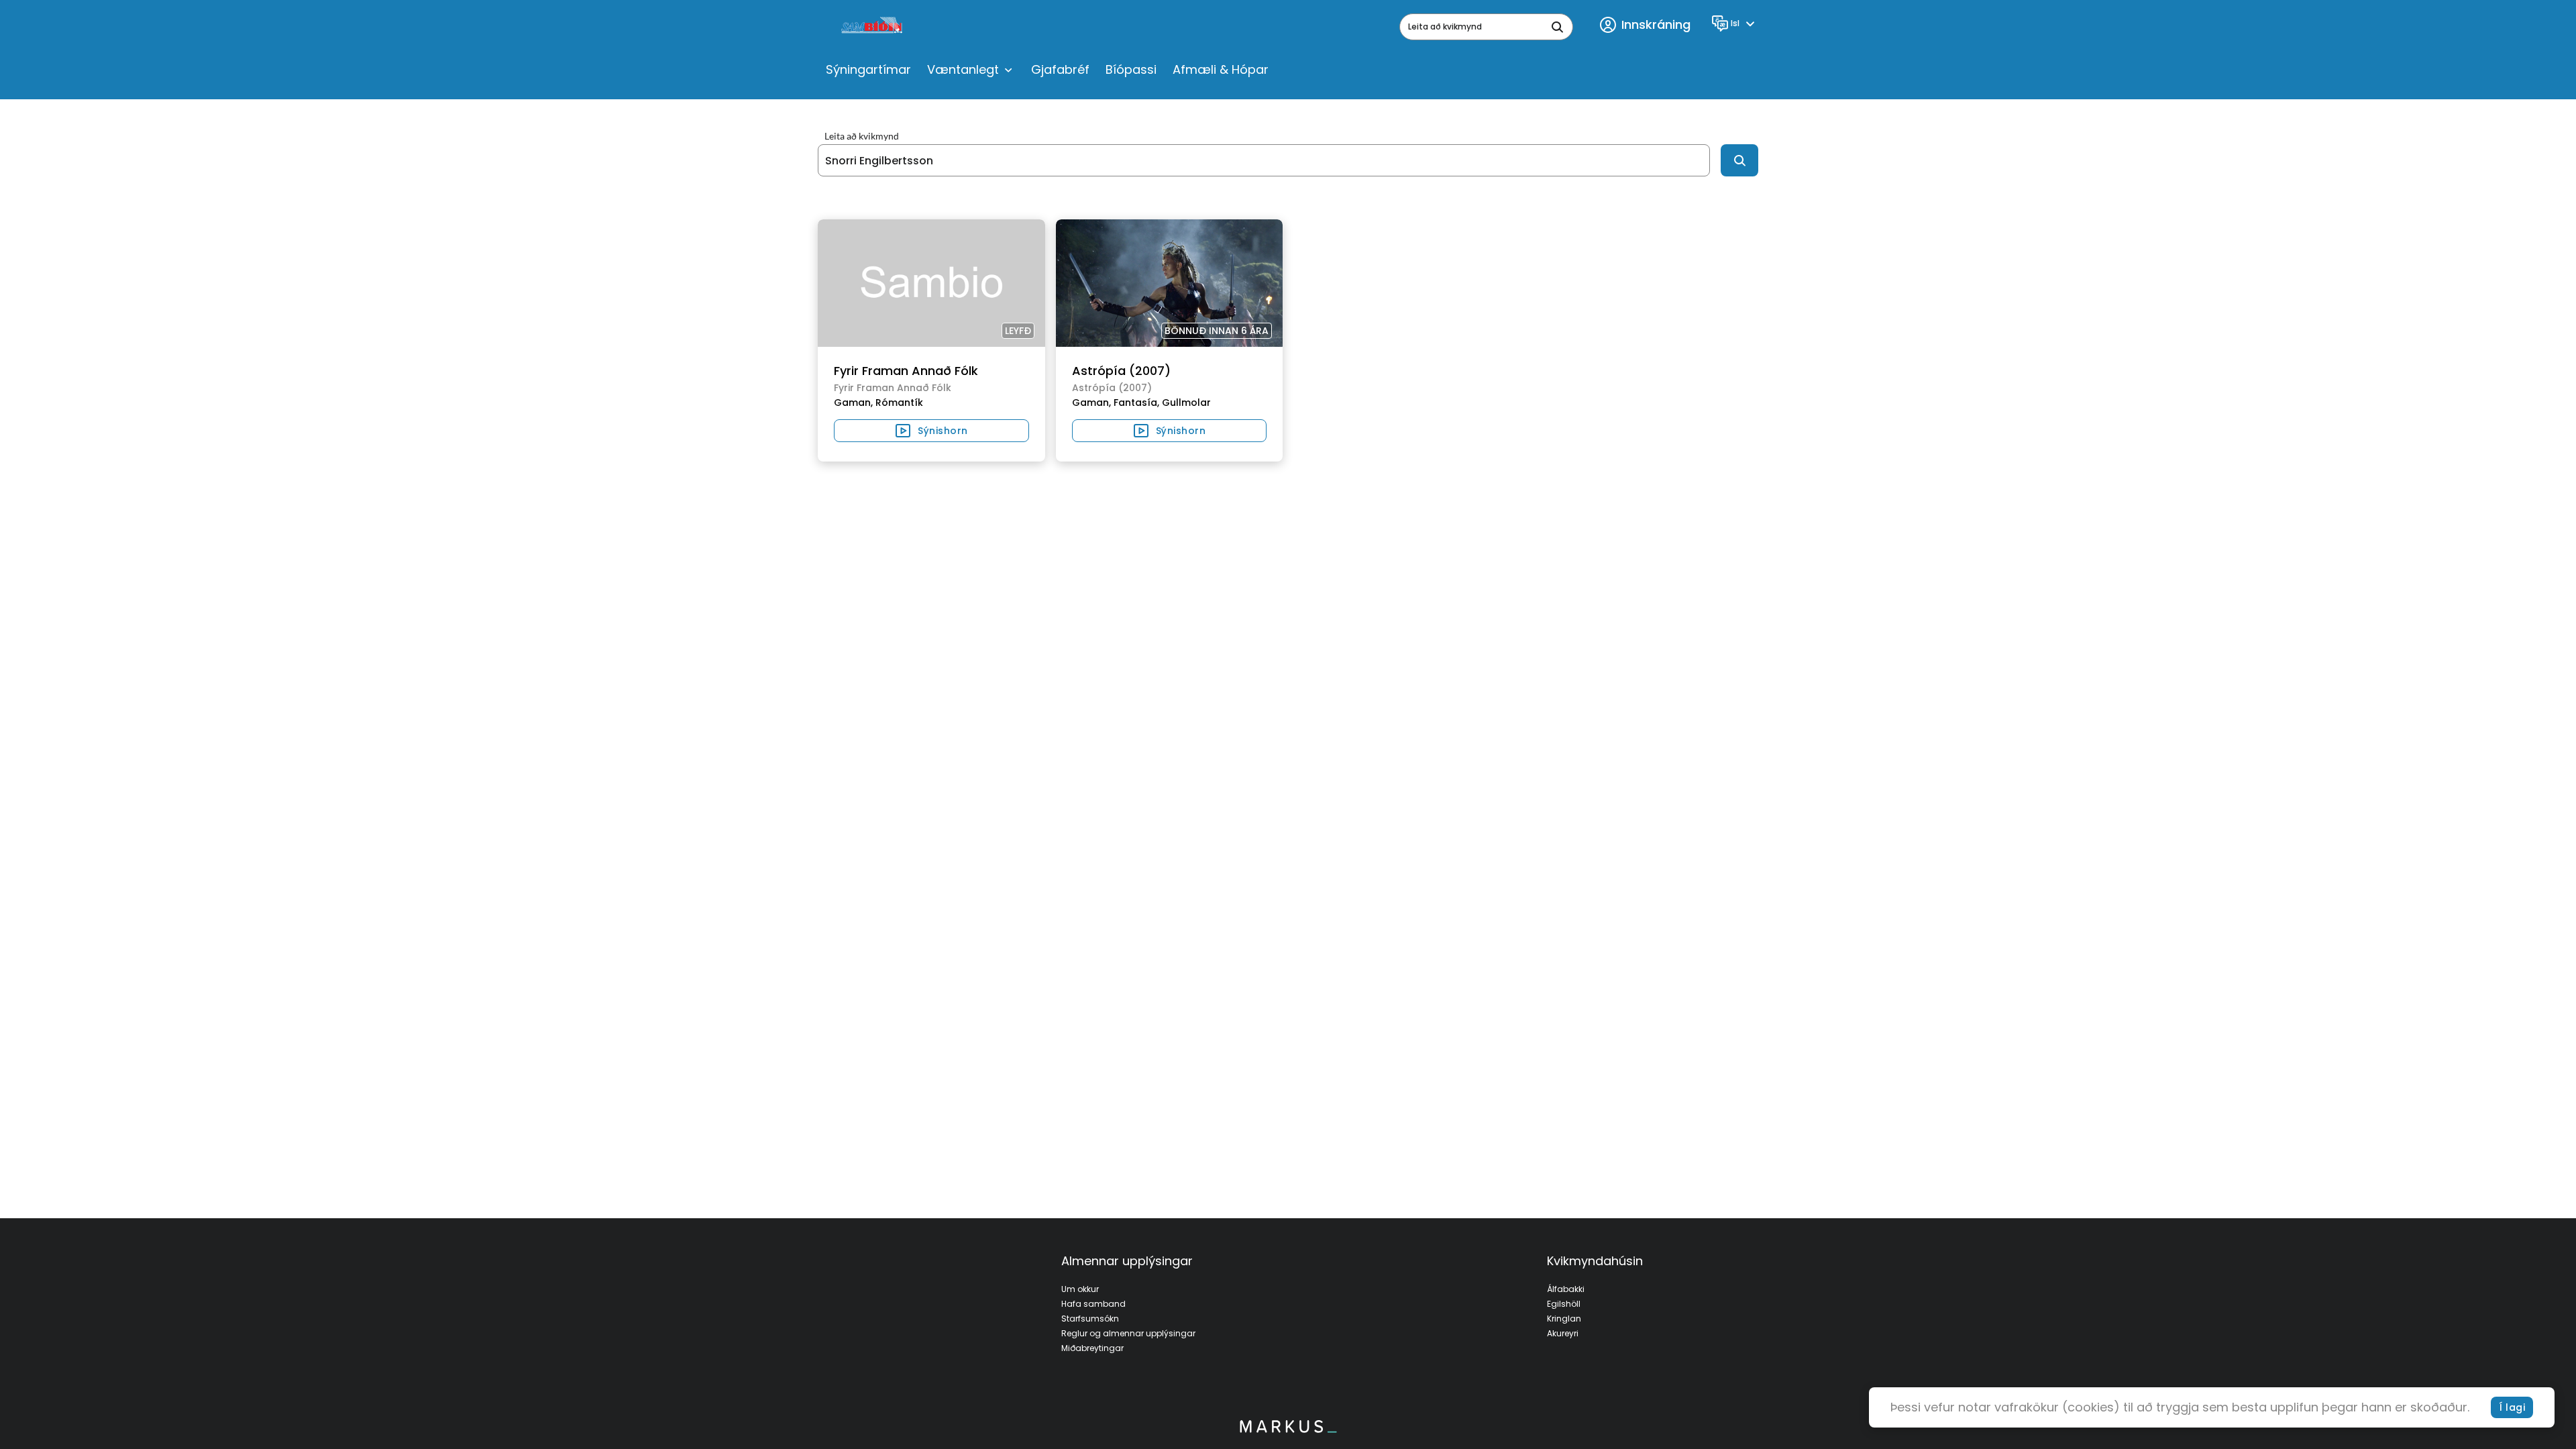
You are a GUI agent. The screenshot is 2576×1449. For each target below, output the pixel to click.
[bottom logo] (1288, 1430)
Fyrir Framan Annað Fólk (906, 371)
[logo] (873, 27)
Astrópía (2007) (1121, 371)
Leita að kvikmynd (862, 136)
